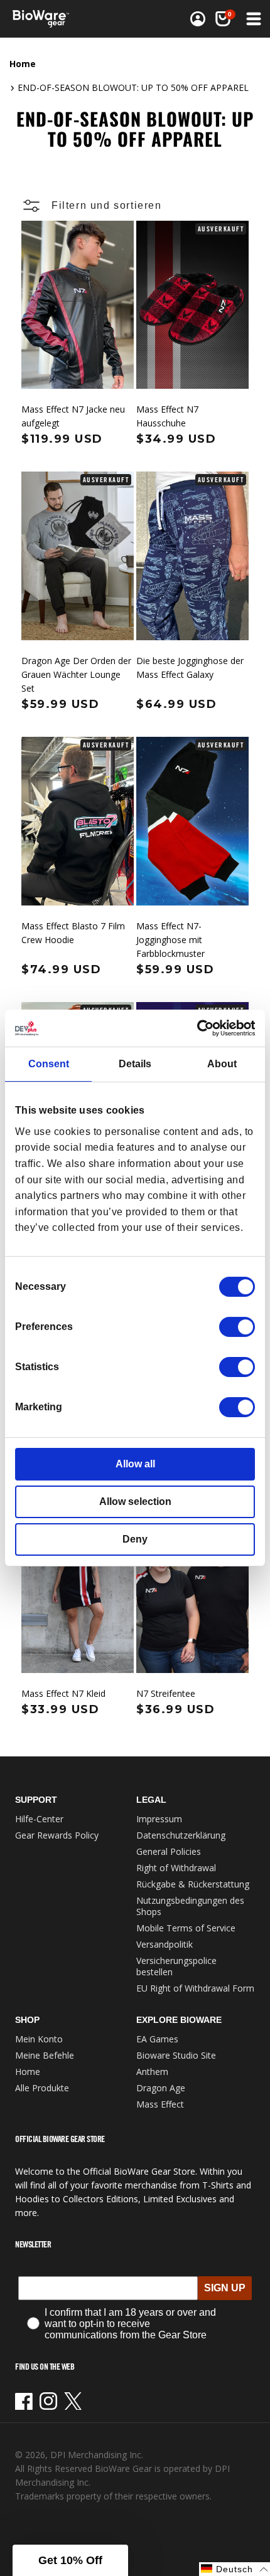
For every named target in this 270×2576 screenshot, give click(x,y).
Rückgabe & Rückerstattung (193, 1884)
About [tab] (222, 1064)
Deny (135, 1539)
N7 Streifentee (166, 1693)
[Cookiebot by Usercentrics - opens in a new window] (200, 1028)
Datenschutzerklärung (181, 1835)
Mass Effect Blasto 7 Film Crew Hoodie (73, 933)
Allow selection (135, 1502)
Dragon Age (161, 2088)
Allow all (135, 1464)
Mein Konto (39, 2039)
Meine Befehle (45, 2055)
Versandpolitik (165, 1944)
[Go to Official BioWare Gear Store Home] (45, 19)
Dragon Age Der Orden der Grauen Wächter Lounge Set (76, 674)
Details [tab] (135, 1064)
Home (23, 64)
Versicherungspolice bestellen (176, 1966)
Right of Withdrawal (176, 1868)
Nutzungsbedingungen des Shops (190, 1906)
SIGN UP (225, 2288)
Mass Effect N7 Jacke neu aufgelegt (73, 416)
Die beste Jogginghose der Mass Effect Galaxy (190, 668)
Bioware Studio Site (176, 2055)
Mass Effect (160, 2104)
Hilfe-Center (39, 1819)
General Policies (169, 1851)
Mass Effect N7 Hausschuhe (167, 416)
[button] (223, 19)
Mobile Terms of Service (186, 1928)
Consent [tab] (49, 1064)
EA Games (157, 2039)
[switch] (237, 1327)
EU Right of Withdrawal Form (195, 1988)
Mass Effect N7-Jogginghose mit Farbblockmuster (170, 940)
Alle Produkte (42, 2088)
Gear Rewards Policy (57, 1835)
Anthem (152, 2072)
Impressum (159, 1819)
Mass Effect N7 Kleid (63, 1693)
